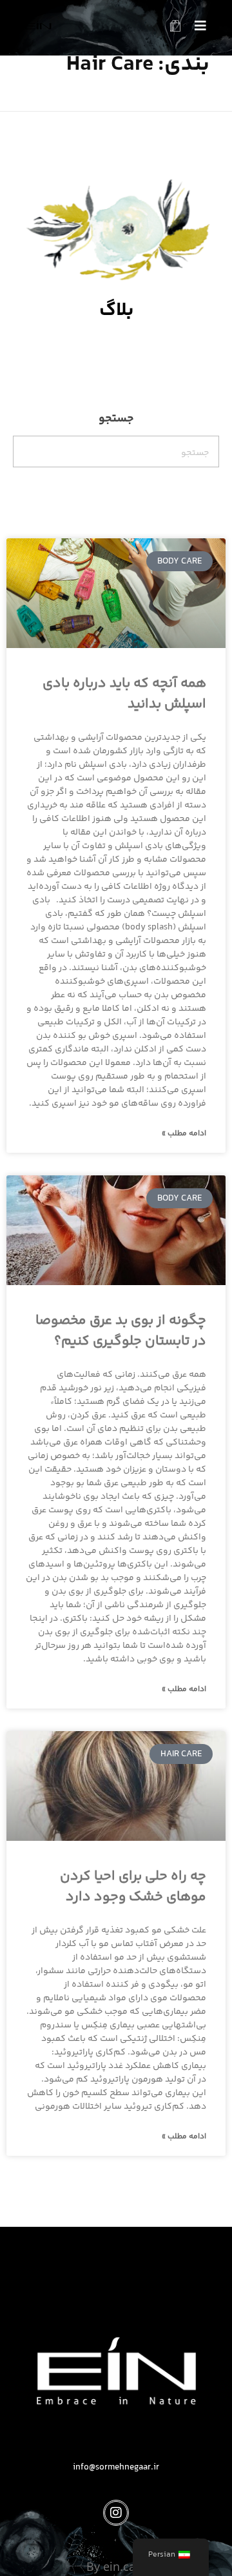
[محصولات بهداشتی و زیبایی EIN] (38, 25)
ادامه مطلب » (184, 1134)
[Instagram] (116, 2513)
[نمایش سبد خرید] (175, 28)
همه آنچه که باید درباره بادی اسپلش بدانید (124, 694)
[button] (196, 28)
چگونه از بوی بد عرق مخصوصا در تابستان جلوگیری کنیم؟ (121, 1331)
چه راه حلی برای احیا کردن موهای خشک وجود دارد (133, 1887)
